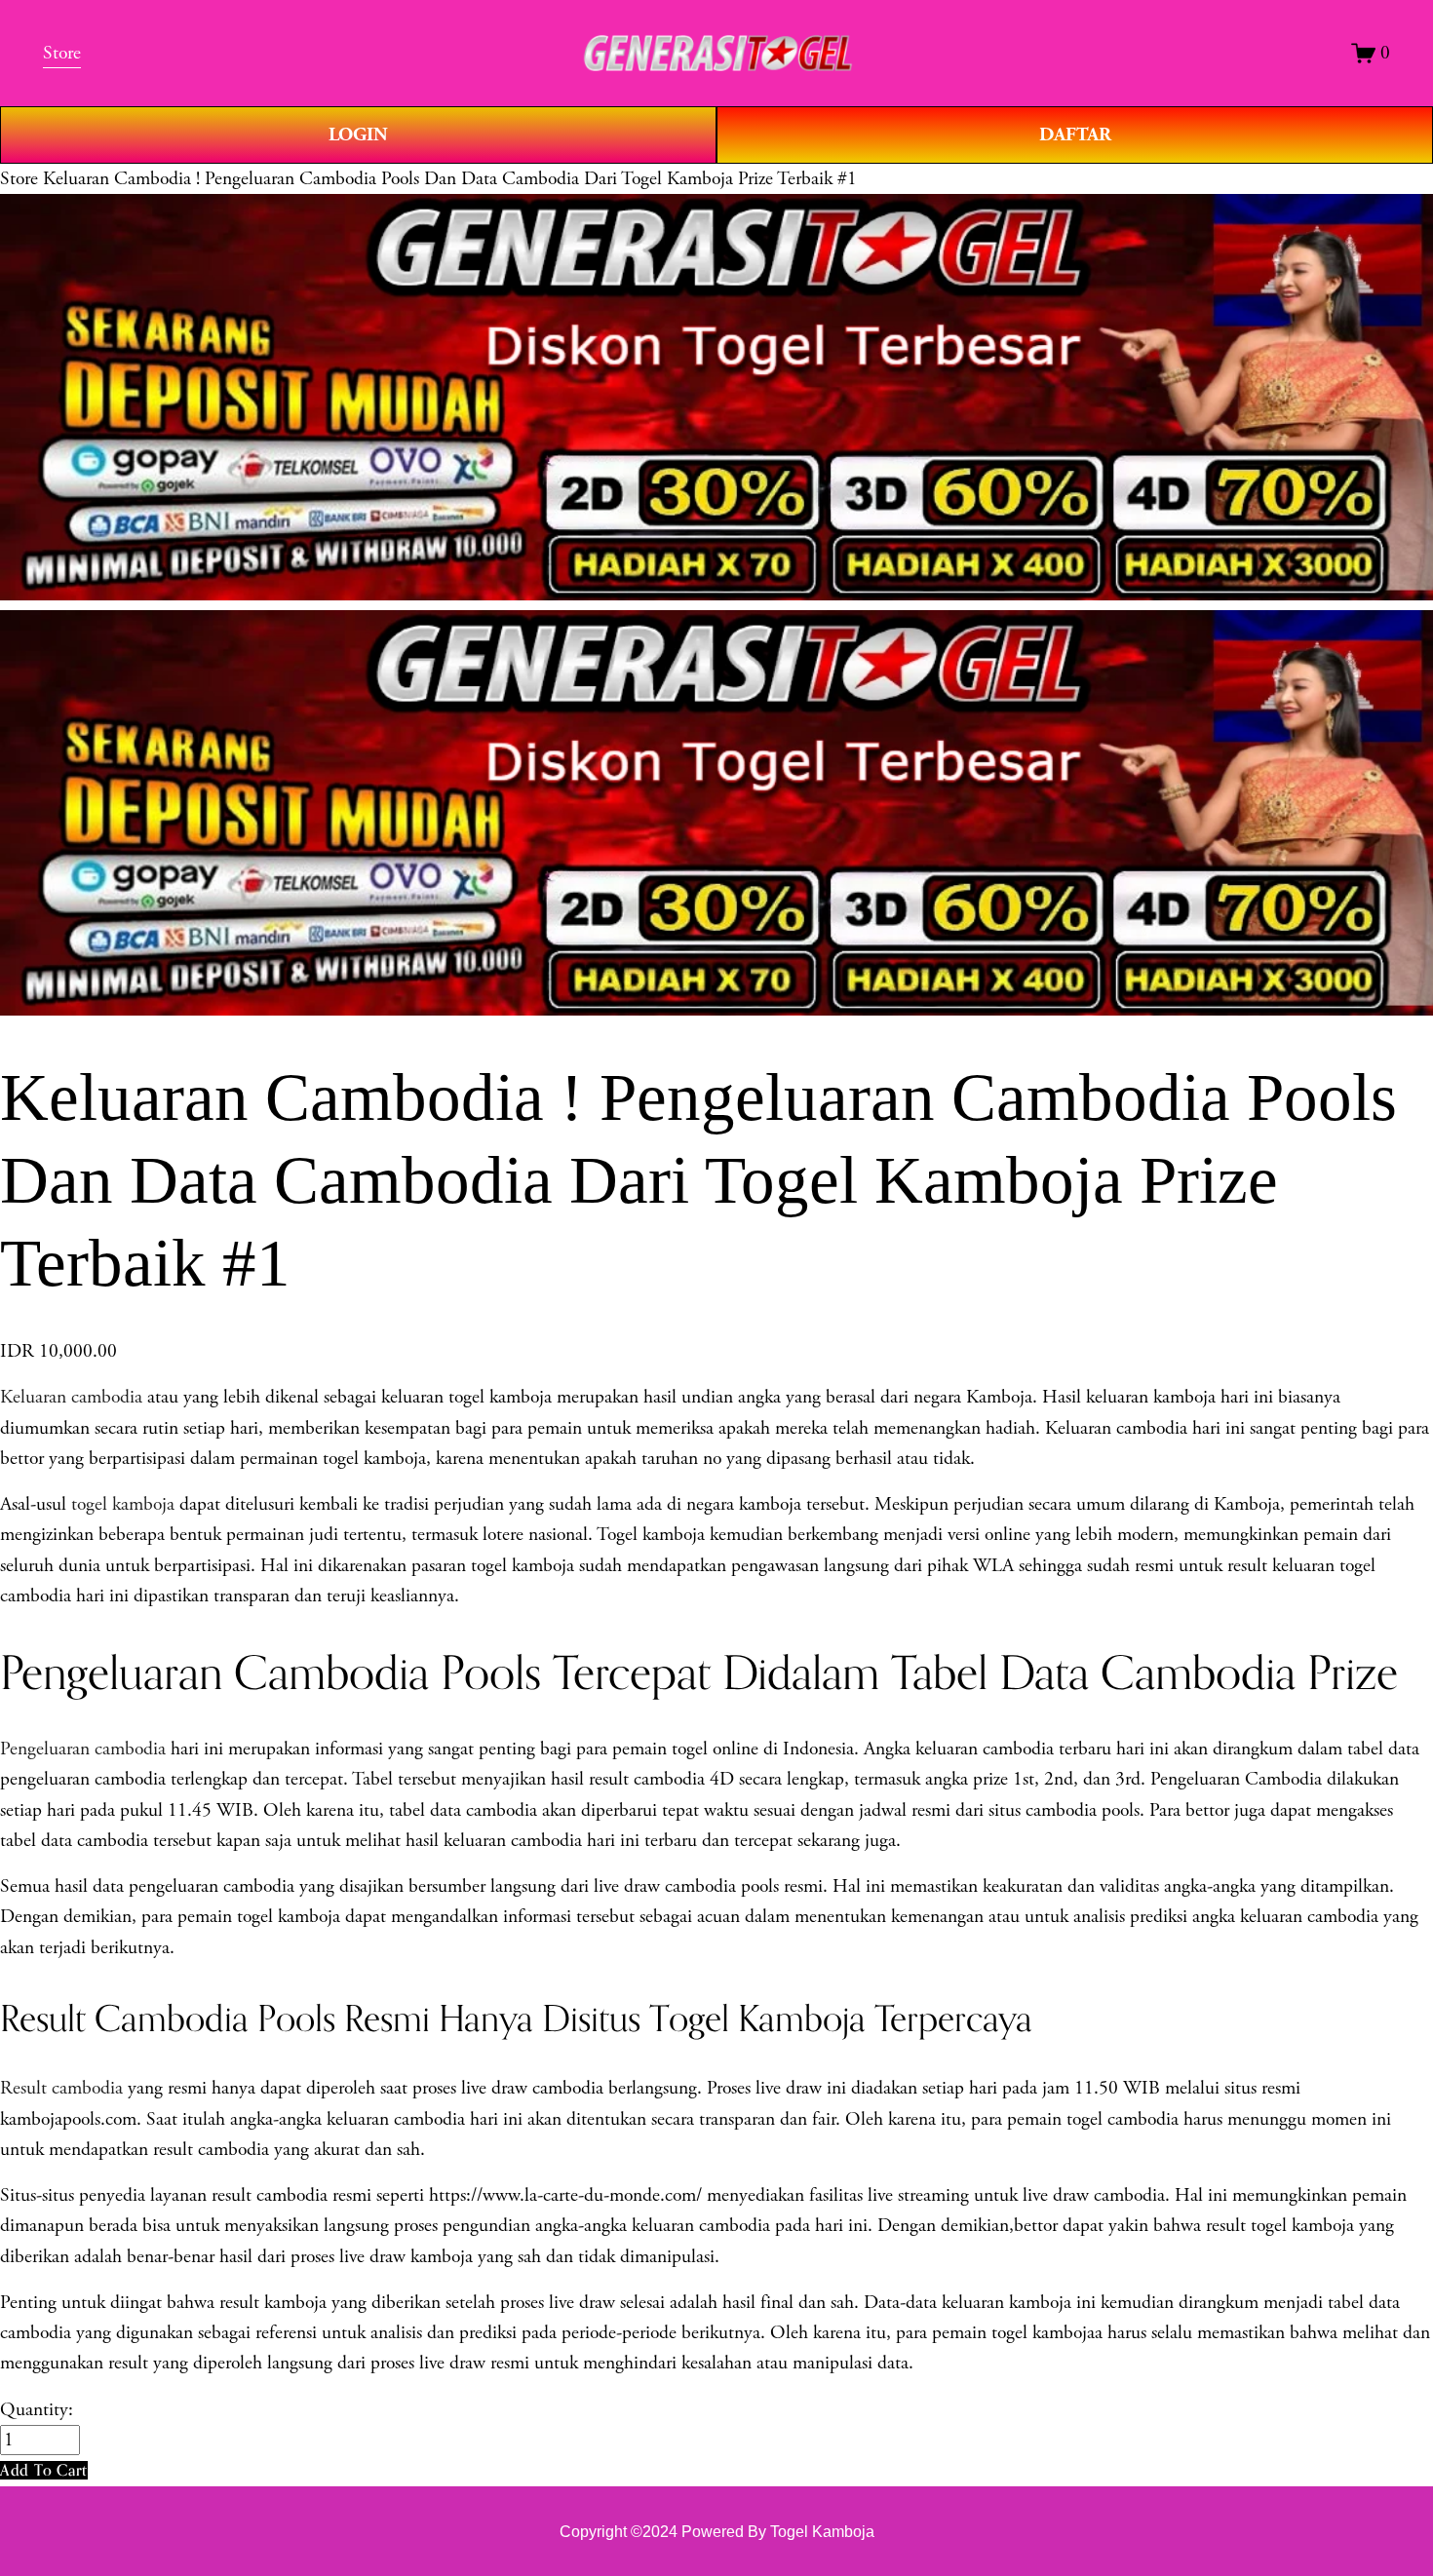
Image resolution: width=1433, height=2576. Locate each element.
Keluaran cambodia (71, 1397)
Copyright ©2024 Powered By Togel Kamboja (717, 2532)
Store (19, 179)
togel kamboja (123, 1504)
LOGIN (358, 135)
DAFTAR (1075, 135)
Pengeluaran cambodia (83, 1749)
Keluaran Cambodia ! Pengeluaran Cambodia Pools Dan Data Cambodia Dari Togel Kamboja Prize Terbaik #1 (450, 179)
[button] (44, 2470)
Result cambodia (61, 2088)
